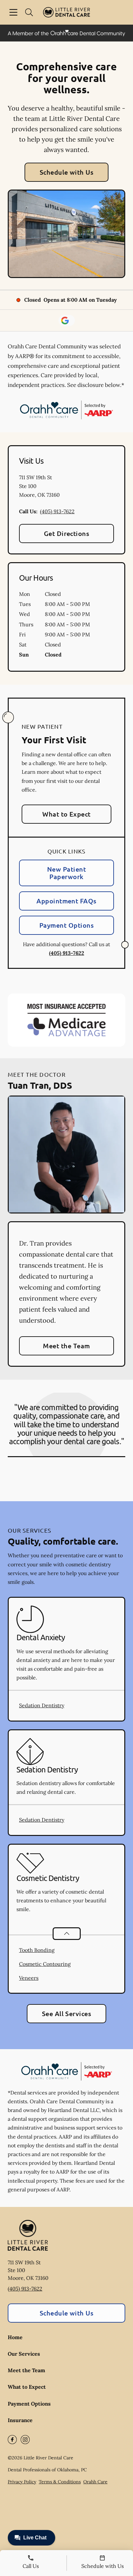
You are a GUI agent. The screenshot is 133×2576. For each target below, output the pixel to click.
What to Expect (66, 814)
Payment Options (66, 925)
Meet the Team (66, 1346)
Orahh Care (95, 2482)
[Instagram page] (25, 2440)
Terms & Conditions (60, 2482)
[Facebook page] (12, 2440)
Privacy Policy (22, 2482)
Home (15, 2337)
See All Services (67, 2013)
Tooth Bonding (37, 1950)
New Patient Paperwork (66, 873)
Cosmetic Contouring (45, 1964)
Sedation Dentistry (42, 1705)
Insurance (20, 2420)
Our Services (24, 2354)
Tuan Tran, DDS (40, 1085)
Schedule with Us (67, 172)
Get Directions (67, 533)
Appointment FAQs (66, 901)
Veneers (29, 1978)
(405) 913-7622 (57, 511)
